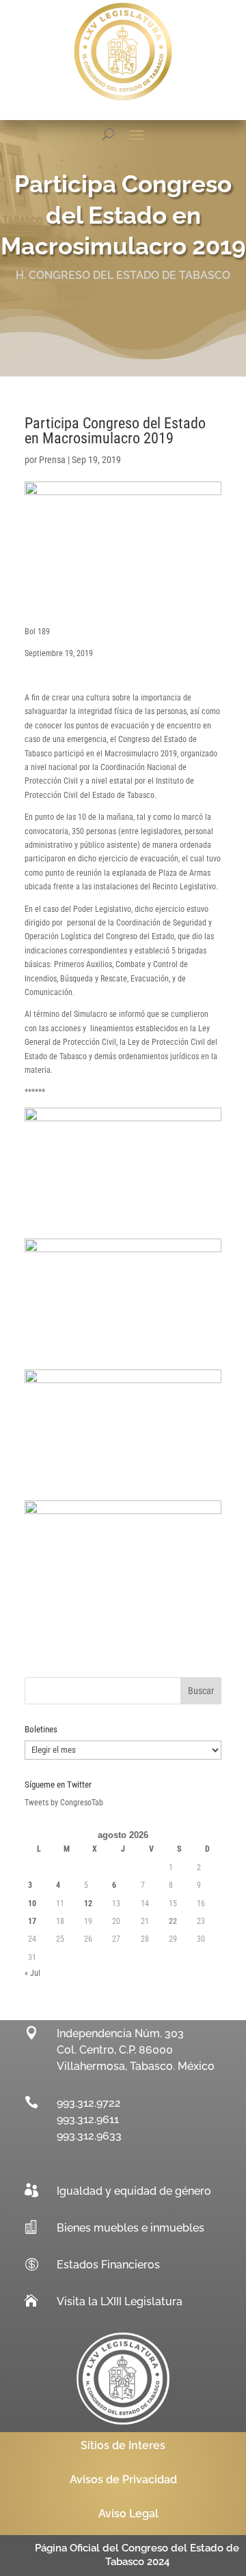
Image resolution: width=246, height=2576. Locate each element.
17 (32, 1921)
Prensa (52, 460)
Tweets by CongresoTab (64, 1803)
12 (88, 1904)
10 (32, 1904)
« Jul (32, 1973)
